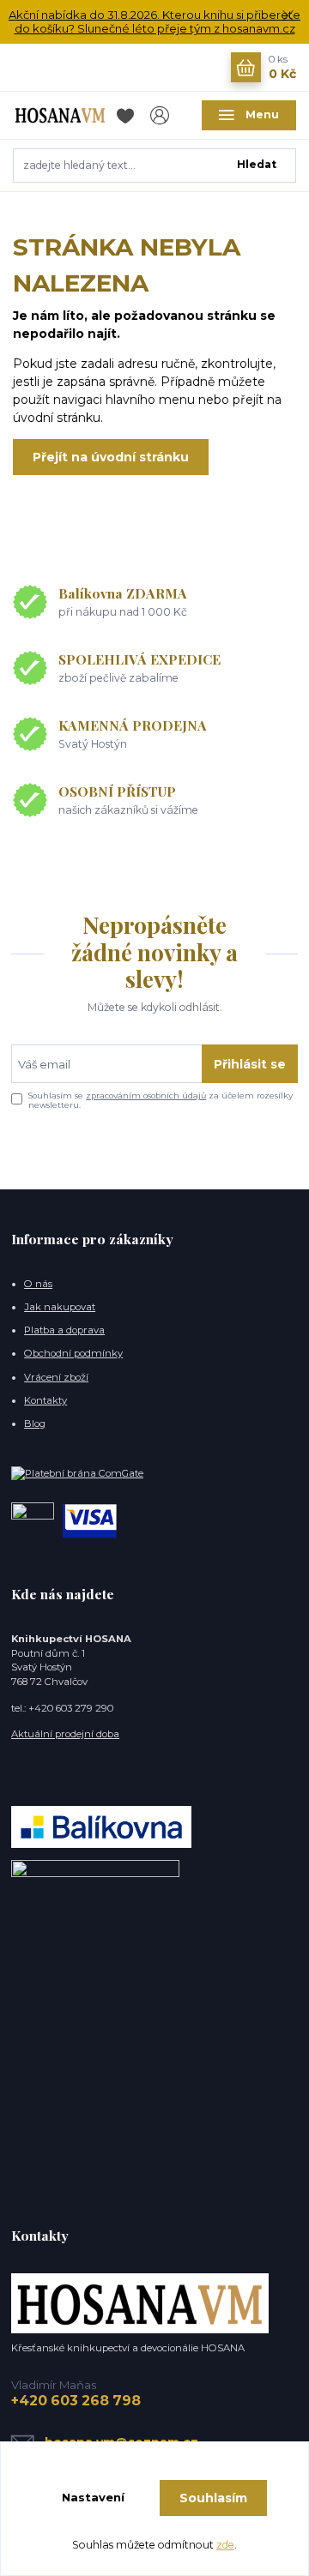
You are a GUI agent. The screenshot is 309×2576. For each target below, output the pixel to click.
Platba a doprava (64, 1330)
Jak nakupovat (60, 1307)
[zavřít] (288, 17)
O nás (38, 1284)
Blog (35, 1423)
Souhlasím (213, 2498)
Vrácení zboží (56, 1377)
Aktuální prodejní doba (65, 1734)
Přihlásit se (250, 1064)
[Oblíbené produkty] (128, 115)
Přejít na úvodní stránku (111, 457)
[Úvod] (60, 115)
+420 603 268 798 (76, 2401)
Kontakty (45, 1400)
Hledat (257, 164)
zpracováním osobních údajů (146, 1095)
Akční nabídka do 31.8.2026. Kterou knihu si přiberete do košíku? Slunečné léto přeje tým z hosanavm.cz (154, 22)
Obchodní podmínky (73, 1353)
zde (225, 2545)
